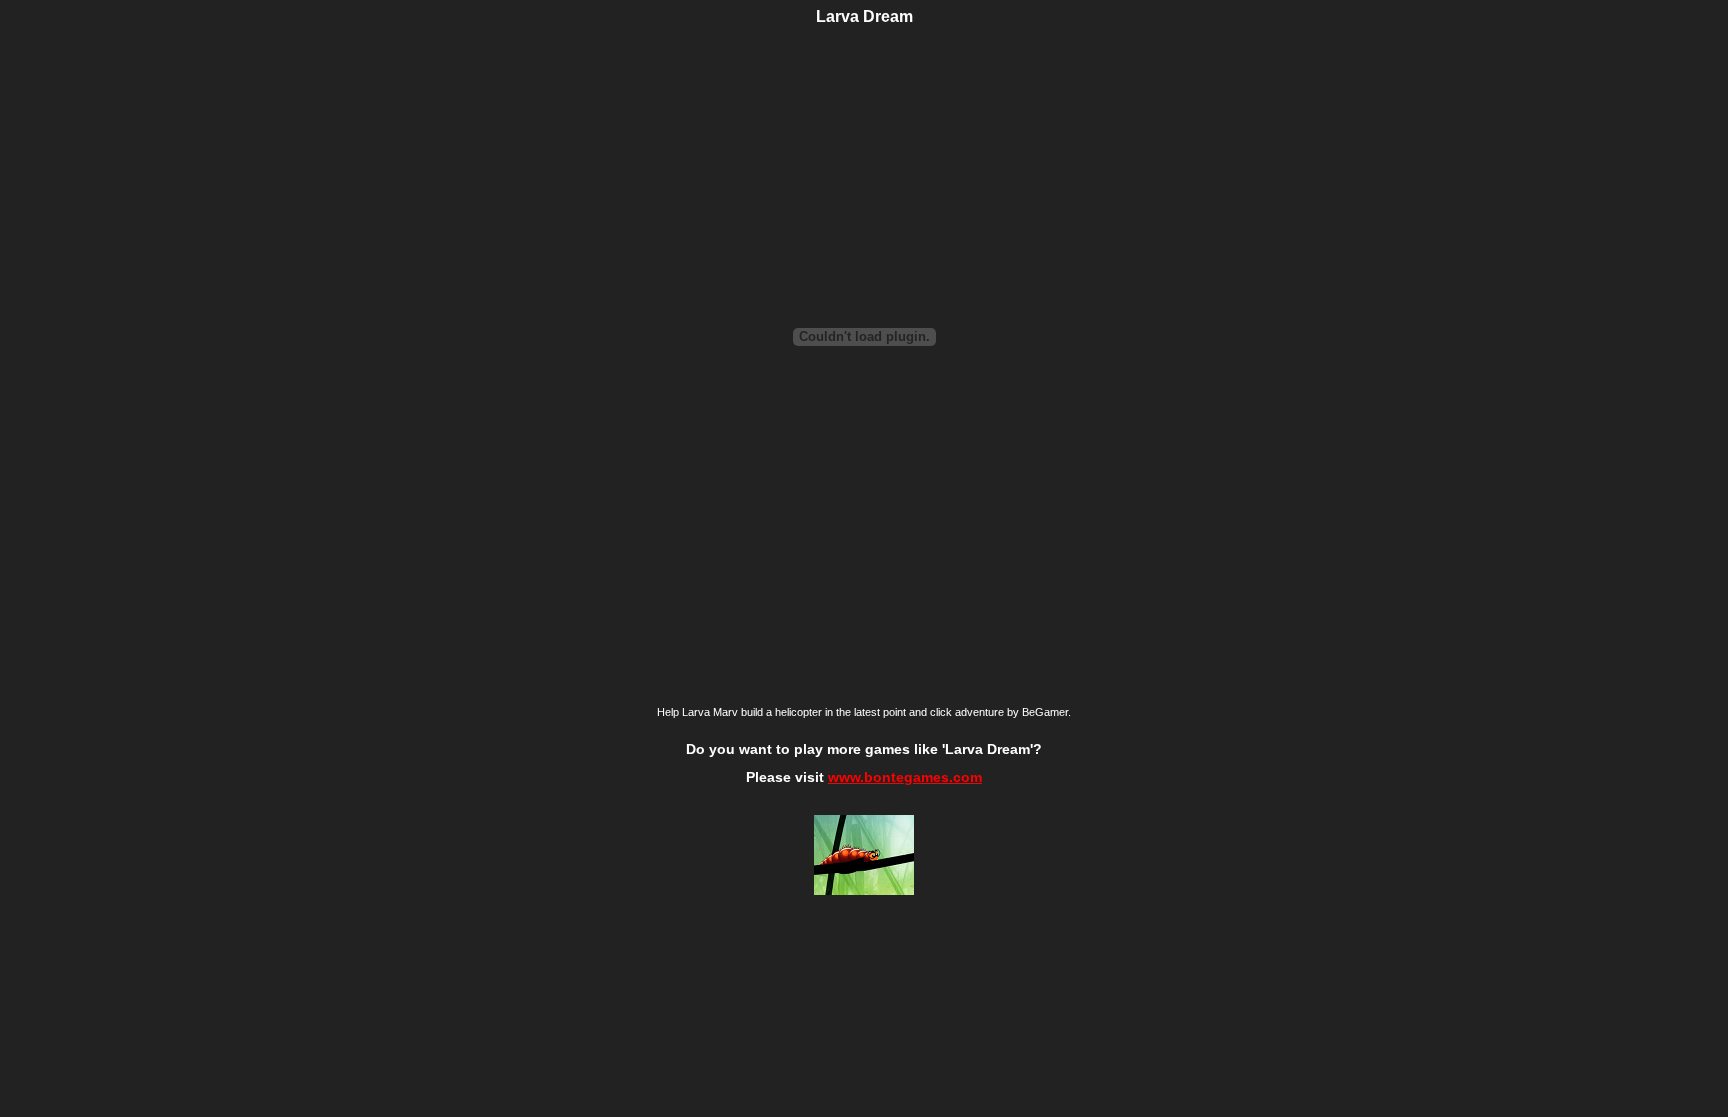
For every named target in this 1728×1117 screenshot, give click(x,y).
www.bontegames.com (905, 777)
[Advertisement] (234, 383)
